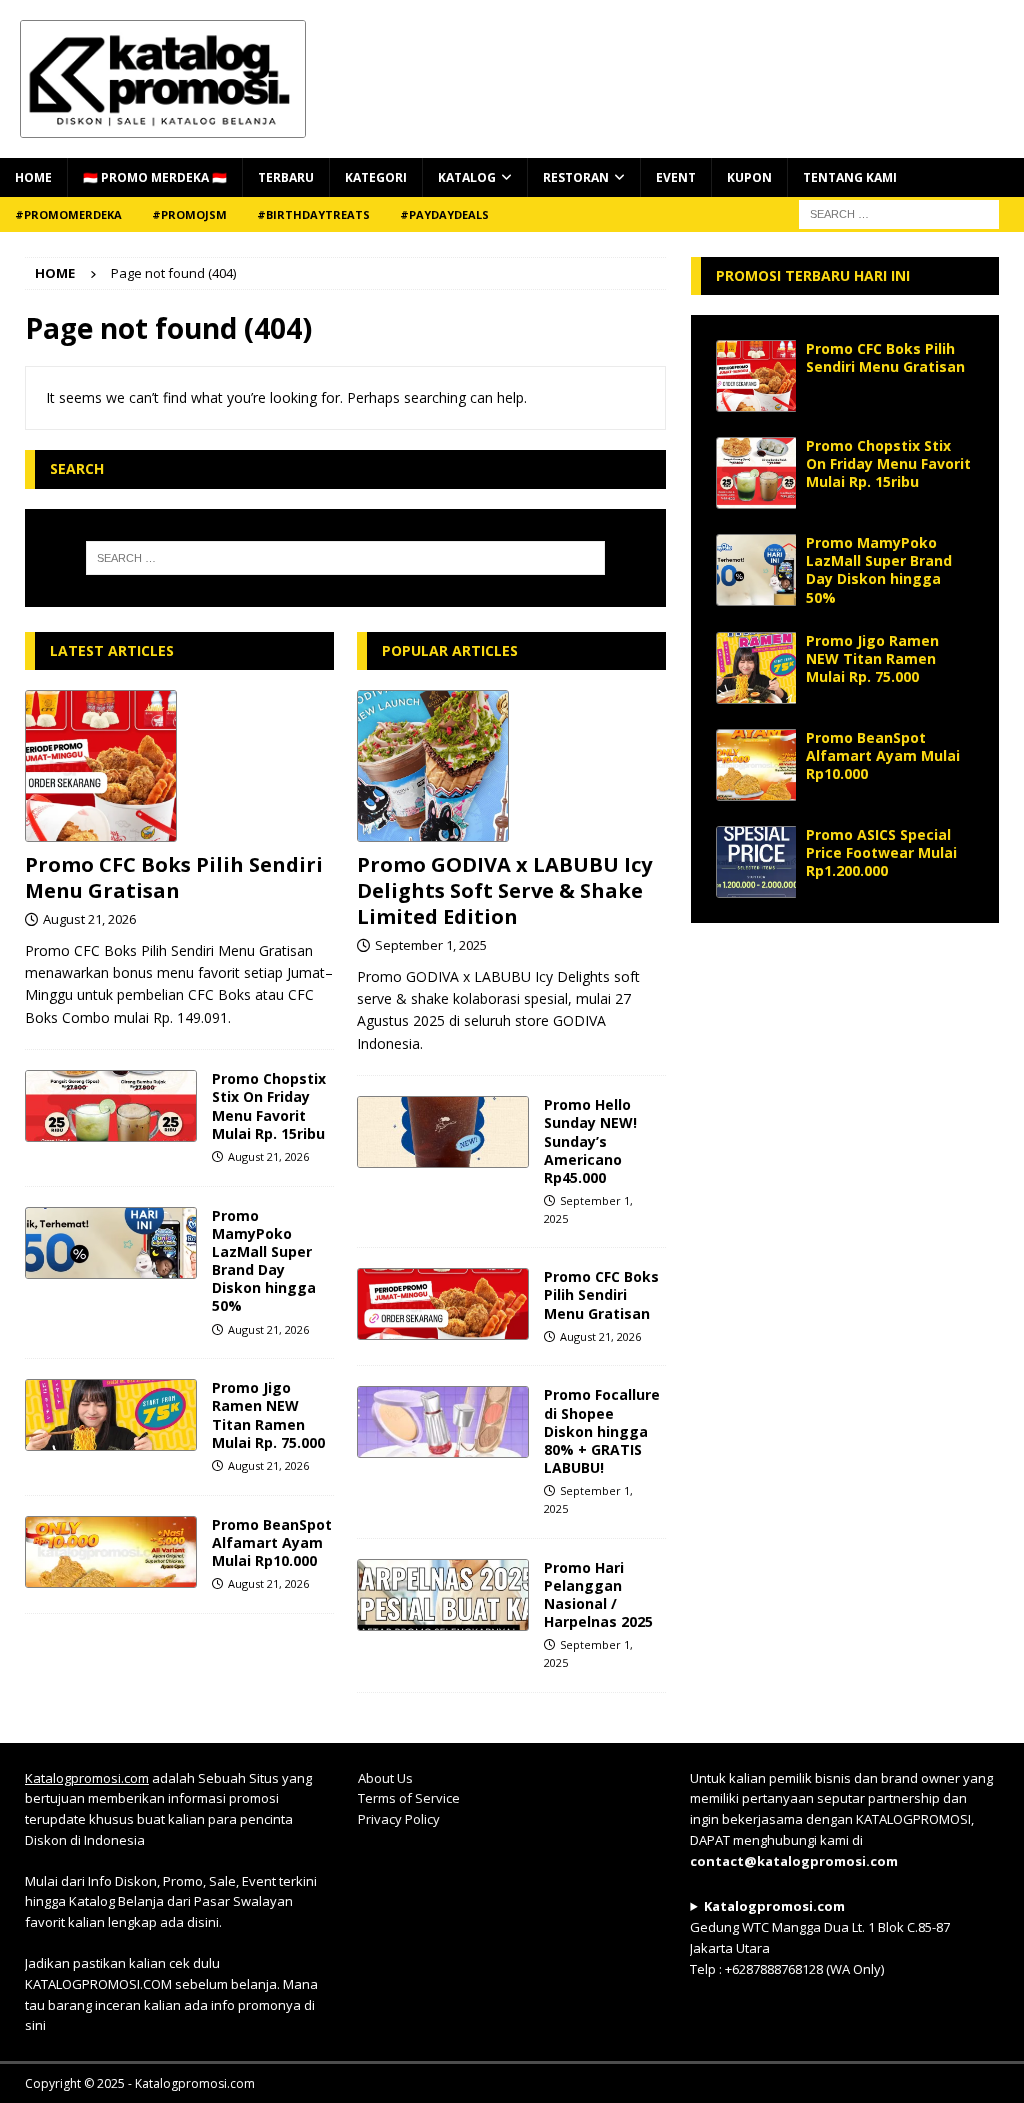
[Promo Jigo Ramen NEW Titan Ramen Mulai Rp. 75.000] (111, 1415)
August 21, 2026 (89, 919)
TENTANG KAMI (850, 177)
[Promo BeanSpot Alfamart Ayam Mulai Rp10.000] (111, 1552)
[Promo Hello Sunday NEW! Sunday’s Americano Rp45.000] (443, 1132)
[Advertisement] (845, 1073)
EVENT (676, 177)
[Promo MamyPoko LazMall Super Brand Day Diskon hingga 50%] (111, 1243)
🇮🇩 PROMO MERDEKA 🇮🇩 (155, 177)
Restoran (576, 177)
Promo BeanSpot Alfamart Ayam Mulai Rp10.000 (272, 1542)
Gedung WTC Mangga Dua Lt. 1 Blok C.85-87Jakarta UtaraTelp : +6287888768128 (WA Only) (820, 1937)
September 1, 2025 (431, 945)
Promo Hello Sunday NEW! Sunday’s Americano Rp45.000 (590, 1141)
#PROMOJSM (189, 214)
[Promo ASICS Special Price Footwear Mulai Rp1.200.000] (756, 862)
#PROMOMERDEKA (68, 214)
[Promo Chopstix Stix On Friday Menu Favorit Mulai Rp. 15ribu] (111, 1106)
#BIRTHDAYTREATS (313, 214)
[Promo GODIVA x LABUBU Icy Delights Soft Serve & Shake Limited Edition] (511, 766)
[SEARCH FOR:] (899, 212)
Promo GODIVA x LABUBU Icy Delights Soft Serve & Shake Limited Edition (504, 890)
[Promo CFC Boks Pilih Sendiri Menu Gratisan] (179, 766)
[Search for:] (345, 558)
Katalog (467, 177)
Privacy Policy (399, 1819)
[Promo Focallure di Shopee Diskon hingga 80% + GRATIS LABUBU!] (443, 1422)
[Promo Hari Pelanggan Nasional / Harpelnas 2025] (443, 1595)
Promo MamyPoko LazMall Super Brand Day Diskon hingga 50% (264, 1261)
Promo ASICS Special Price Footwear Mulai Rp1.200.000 (881, 852)
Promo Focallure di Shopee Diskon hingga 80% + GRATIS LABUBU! (602, 1431)
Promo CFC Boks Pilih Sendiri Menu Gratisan (174, 877)
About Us (385, 1778)
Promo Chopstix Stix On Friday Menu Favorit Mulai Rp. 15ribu (269, 1106)
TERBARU (286, 177)
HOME (33, 177)
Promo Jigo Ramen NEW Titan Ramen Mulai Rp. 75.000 (268, 1415)
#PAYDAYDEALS (444, 214)
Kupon (749, 177)
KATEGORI (376, 177)
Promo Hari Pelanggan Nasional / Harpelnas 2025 (598, 1595)
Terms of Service (409, 1798)
